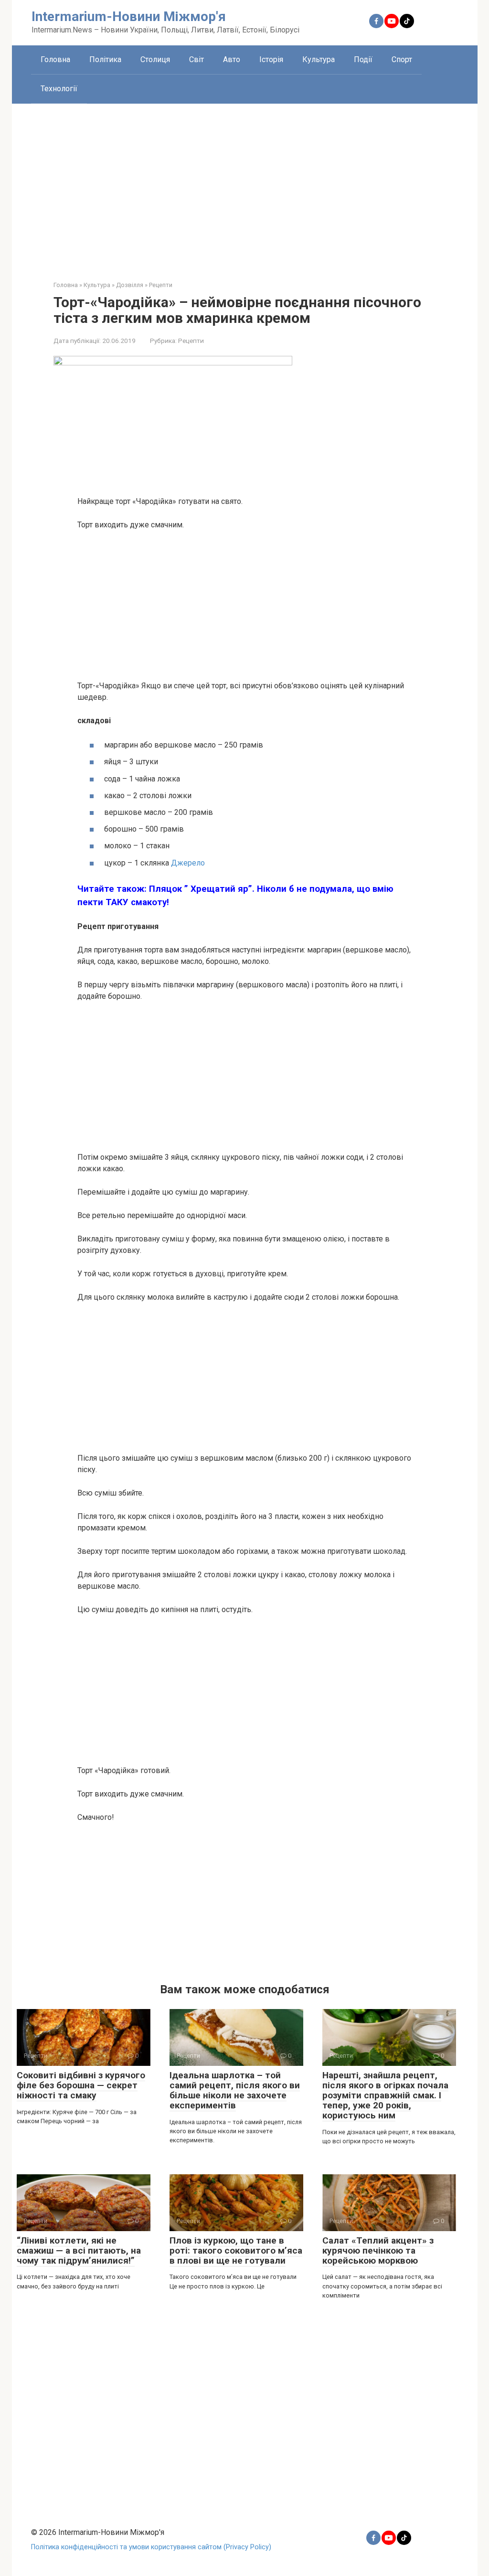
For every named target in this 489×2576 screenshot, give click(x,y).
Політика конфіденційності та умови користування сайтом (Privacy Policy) (151, 2547)
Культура (319, 59)
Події (363, 59)
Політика (105, 59)
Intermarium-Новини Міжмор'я (129, 16)
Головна (55, 59)
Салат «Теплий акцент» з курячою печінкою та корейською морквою (378, 2250)
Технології (59, 89)
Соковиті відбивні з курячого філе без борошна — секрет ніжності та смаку (81, 2085)
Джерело (187, 863)
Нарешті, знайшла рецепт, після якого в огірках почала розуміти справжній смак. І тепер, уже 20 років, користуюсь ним (385, 2095)
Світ (197, 59)
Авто (232, 59)
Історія (271, 59)
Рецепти (191, 341)
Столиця (155, 59)
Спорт (402, 59)
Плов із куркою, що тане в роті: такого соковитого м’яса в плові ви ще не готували (236, 2250)
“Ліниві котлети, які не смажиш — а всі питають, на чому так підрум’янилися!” (79, 2250)
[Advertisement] (245, 185)
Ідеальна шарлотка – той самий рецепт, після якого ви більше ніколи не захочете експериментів (235, 2090)
